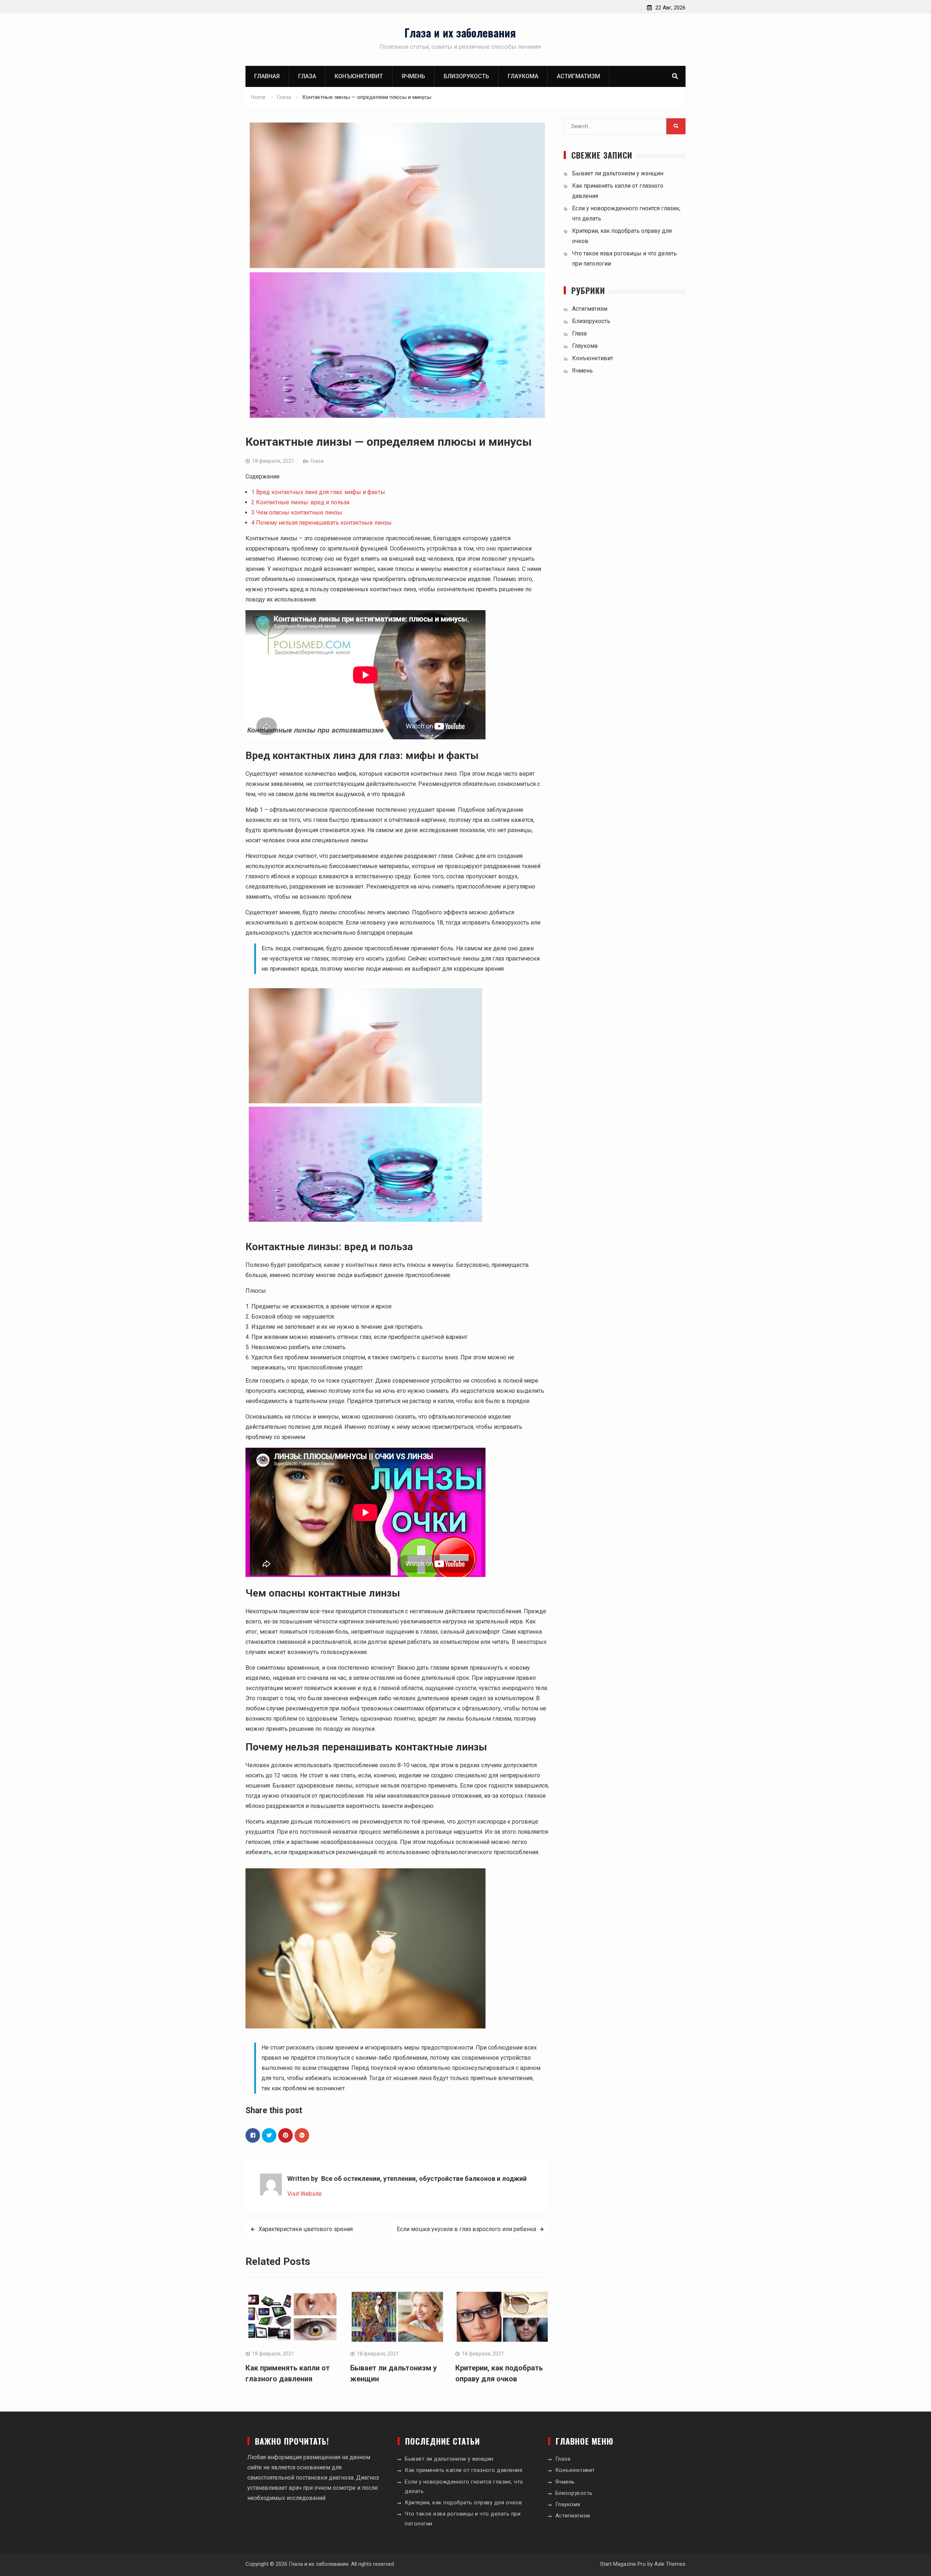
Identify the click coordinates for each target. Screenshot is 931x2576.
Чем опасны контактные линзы (297, 512)
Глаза (307, 76)
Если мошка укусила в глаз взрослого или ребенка (466, 2229)
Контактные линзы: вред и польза (300, 502)
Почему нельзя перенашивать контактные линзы (321, 523)
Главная (267, 76)
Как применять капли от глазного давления (463, 2470)
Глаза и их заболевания (460, 33)
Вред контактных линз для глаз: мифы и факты (318, 492)
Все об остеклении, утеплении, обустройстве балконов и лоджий (424, 2179)
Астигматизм (578, 76)
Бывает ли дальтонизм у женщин (618, 173)
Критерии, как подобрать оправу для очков (463, 2503)
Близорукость (466, 76)
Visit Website (305, 2194)
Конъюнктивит (359, 76)
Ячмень (413, 76)
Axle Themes (670, 2564)
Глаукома (523, 76)
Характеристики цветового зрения (306, 2229)
